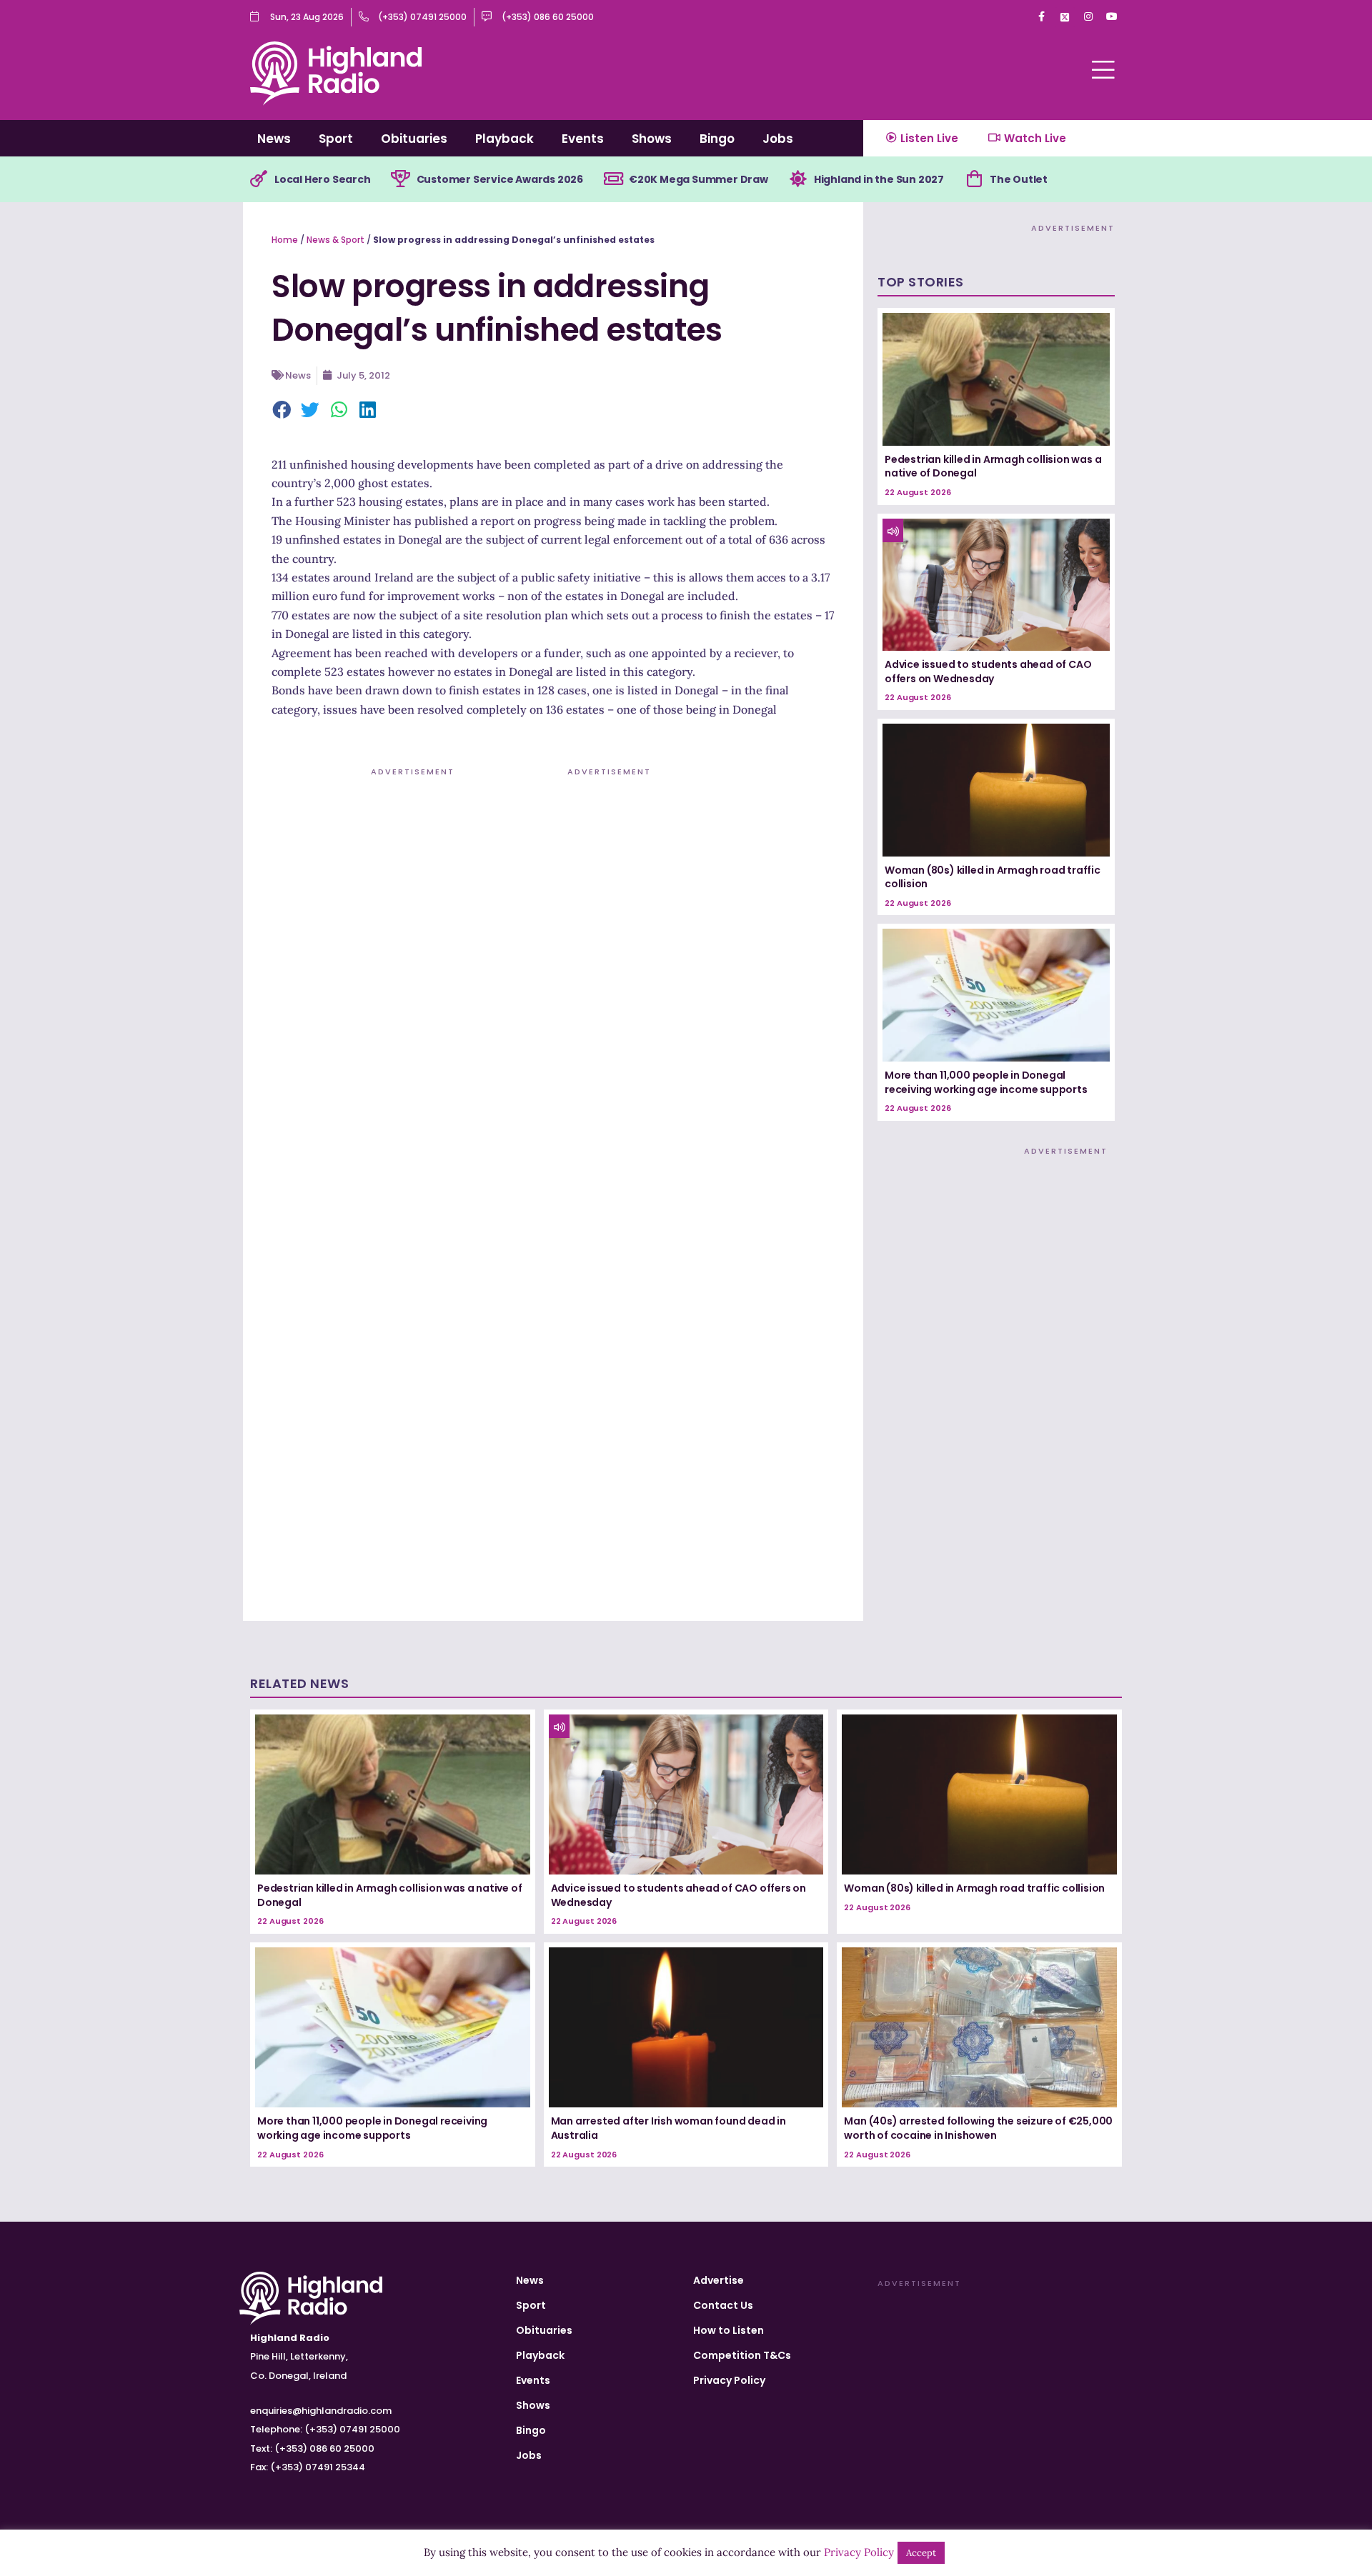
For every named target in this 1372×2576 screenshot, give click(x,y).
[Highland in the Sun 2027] (798, 179)
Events (583, 139)
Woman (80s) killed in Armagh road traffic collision (993, 877)
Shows (652, 139)
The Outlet (1019, 179)
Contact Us (723, 2305)
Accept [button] (921, 2553)
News (274, 139)
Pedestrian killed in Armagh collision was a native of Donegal (993, 466)
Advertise (719, 2280)
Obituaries (414, 139)
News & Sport (335, 240)
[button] (282, 411)
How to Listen (729, 2330)
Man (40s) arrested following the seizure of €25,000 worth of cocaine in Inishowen (978, 2128)
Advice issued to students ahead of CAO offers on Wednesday (988, 672)
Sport (336, 139)
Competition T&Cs (742, 2355)
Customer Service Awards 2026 (500, 179)
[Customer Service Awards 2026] (401, 179)
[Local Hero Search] (259, 179)
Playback (504, 139)
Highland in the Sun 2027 (879, 179)
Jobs (778, 139)
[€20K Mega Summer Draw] (613, 179)
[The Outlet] (974, 179)
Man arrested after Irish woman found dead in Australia (668, 2128)
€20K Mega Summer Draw (699, 179)
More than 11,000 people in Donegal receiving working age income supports (986, 1082)
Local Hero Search (323, 179)
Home (285, 240)
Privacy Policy (729, 2380)
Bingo (717, 139)
